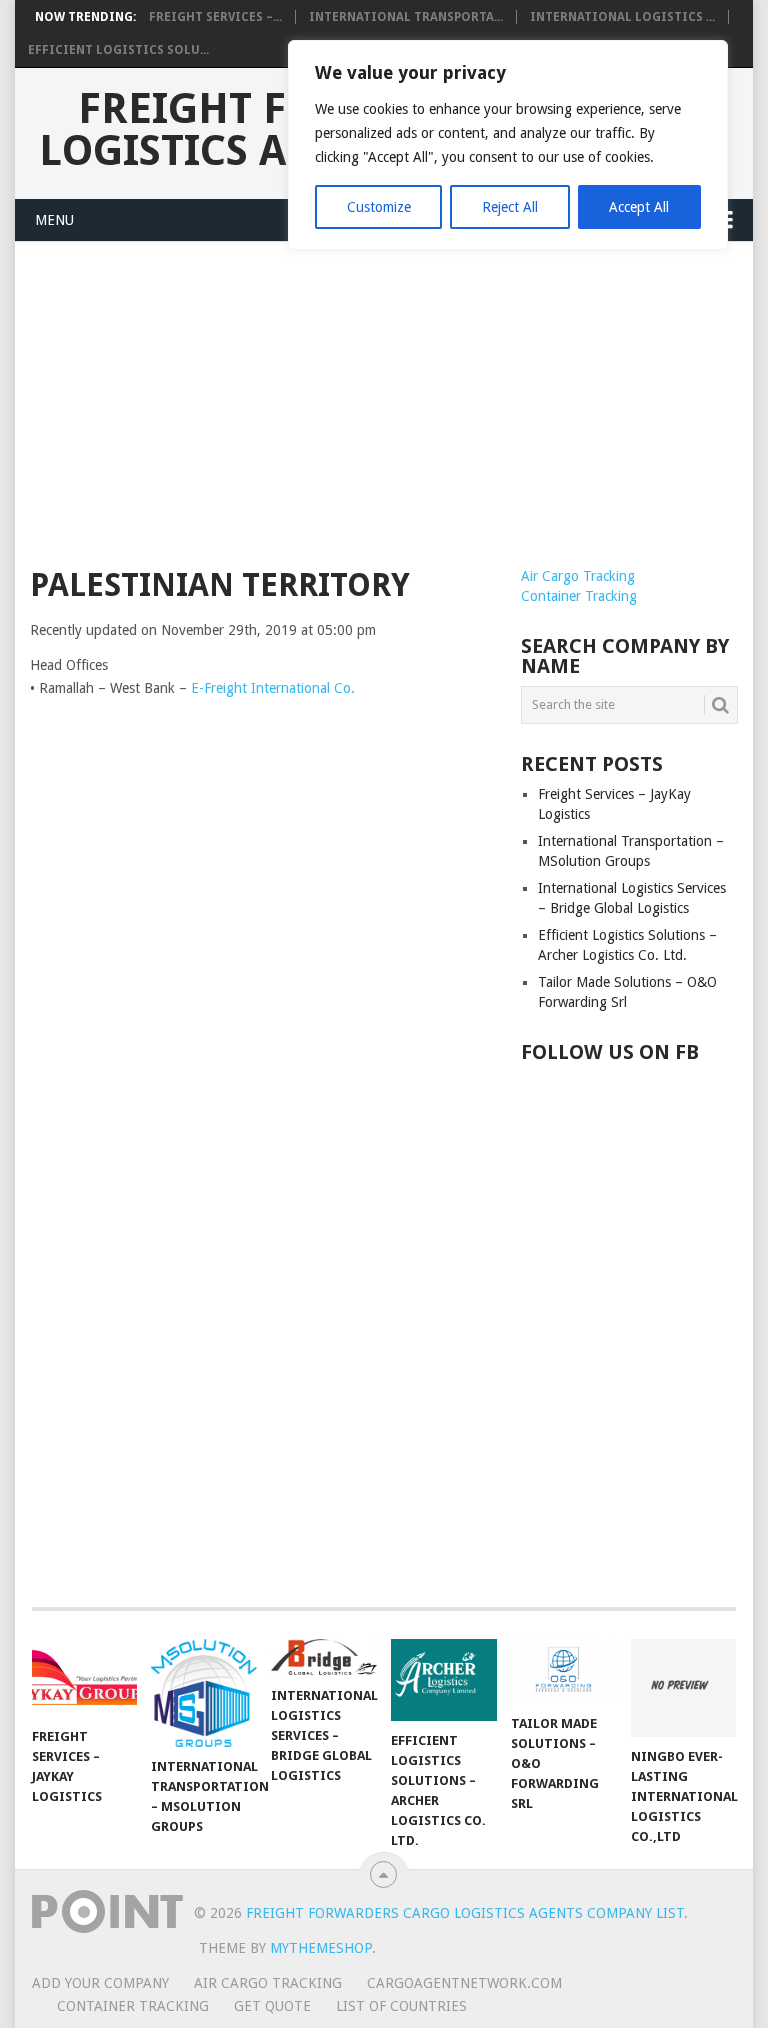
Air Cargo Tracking (578, 576)
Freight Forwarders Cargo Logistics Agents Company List (465, 1913)
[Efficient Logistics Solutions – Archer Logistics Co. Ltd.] (444, 1680)
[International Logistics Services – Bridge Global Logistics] (324, 1657)
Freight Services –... (215, 17)
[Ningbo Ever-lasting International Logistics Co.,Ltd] (684, 1688)
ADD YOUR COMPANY (100, 1983)
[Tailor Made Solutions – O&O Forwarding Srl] (564, 1671)
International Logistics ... (622, 17)
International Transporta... (406, 17)
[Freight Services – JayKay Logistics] (85, 1678)
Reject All (510, 207)
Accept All (639, 207)
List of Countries (401, 2006)
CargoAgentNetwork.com (464, 1983)
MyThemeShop (321, 1948)
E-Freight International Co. (273, 688)
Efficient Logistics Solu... (118, 50)
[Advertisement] (384, 416)
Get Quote (272, 2006)
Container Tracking (579, 596)
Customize (379, 207)
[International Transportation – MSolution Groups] (204, 1693)
